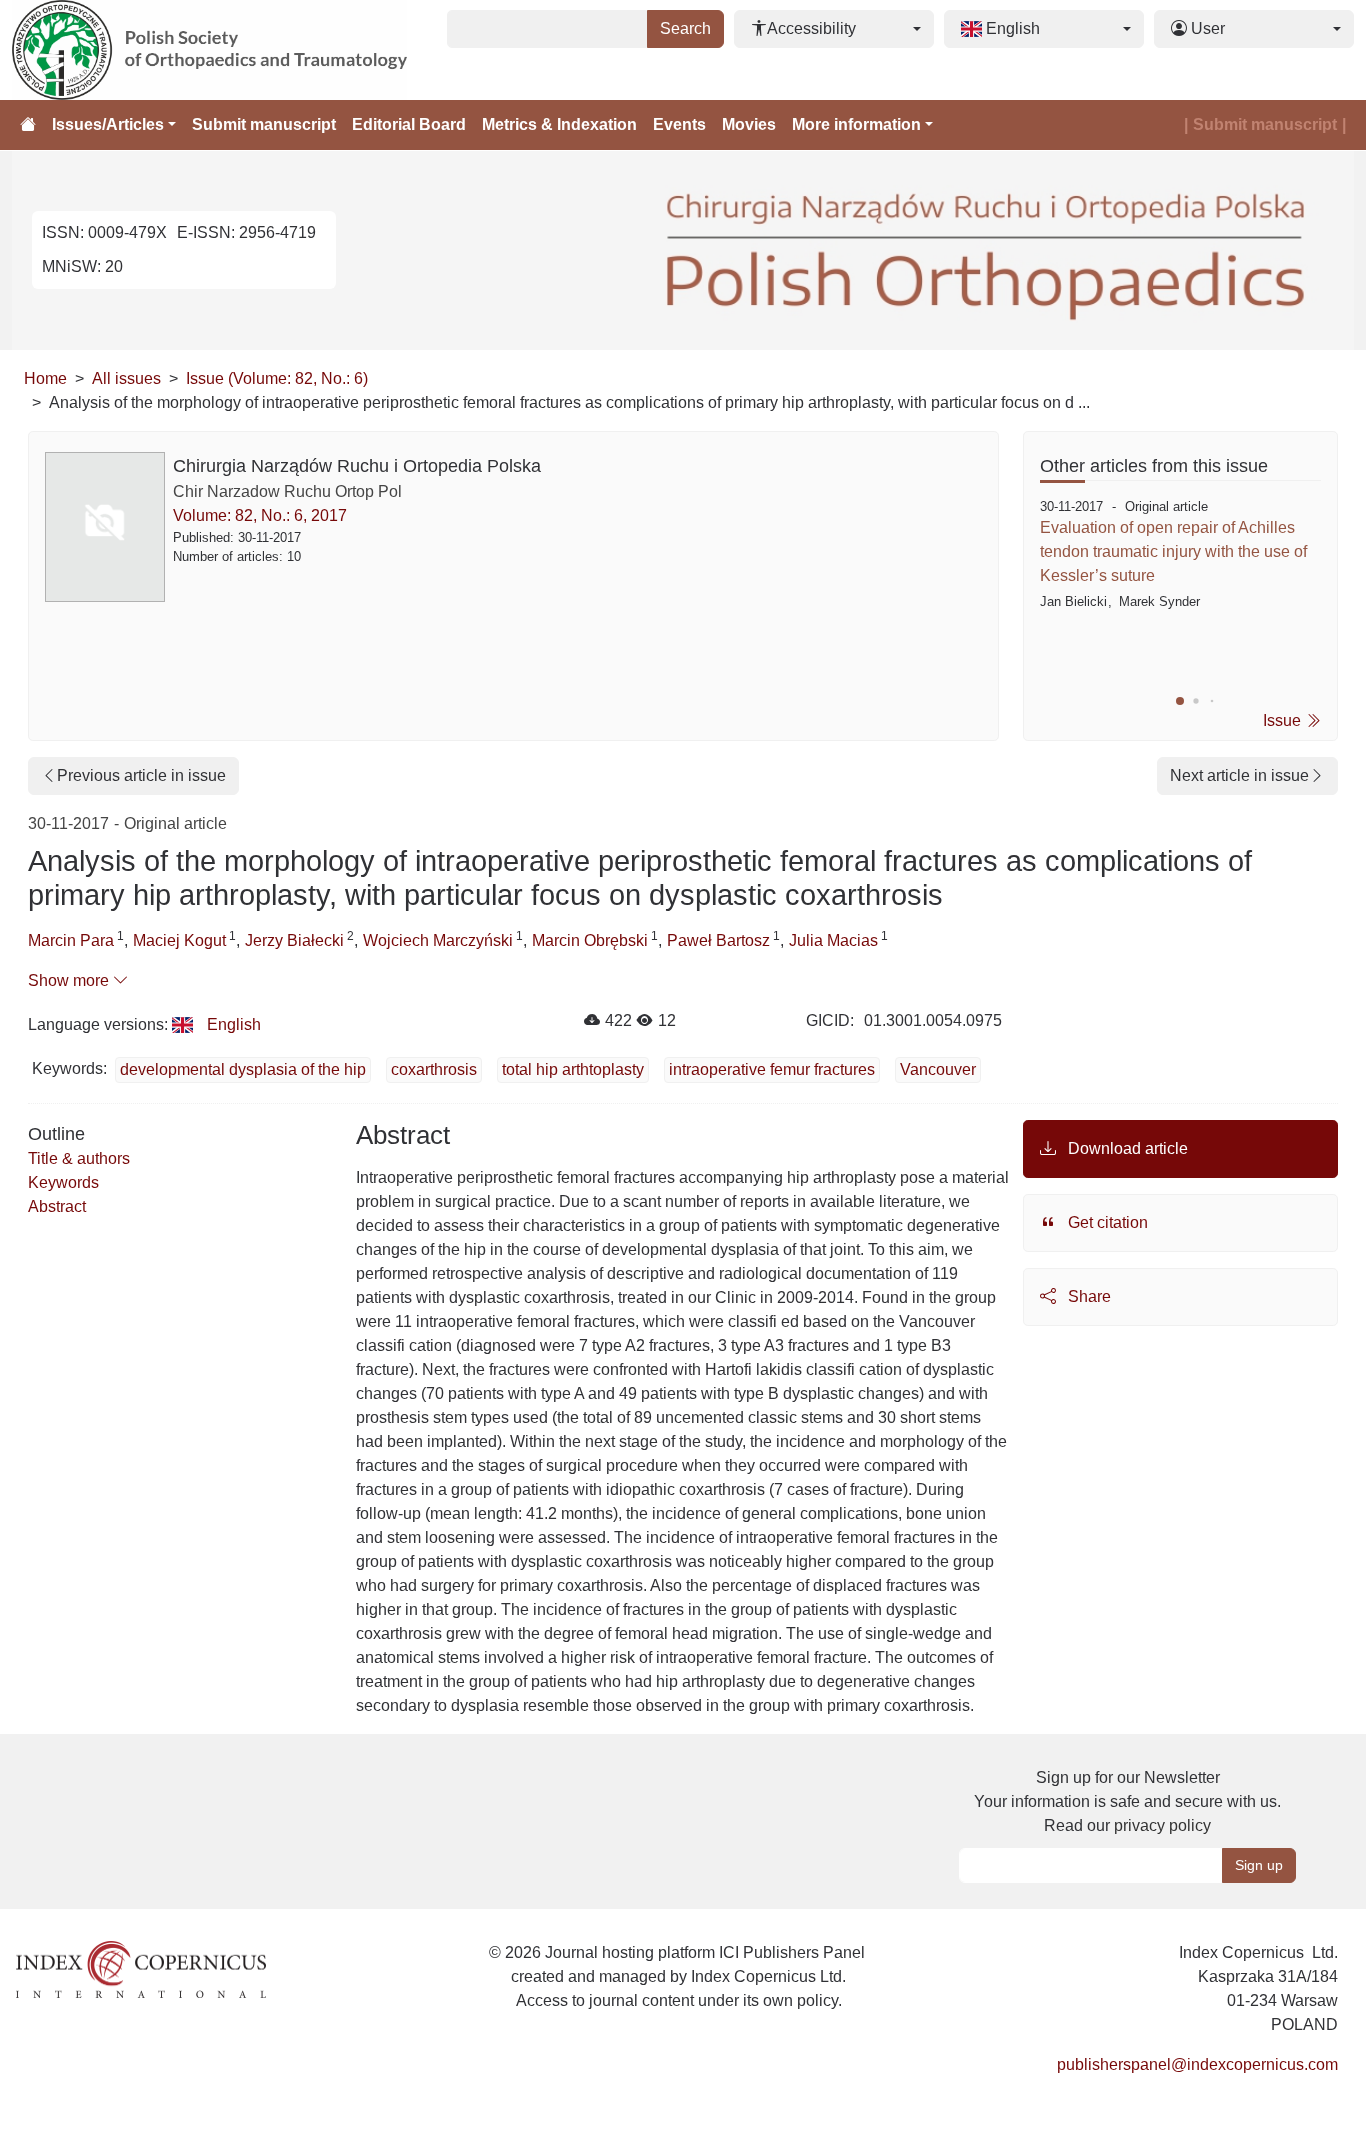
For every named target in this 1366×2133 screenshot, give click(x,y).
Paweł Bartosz (718, 940)
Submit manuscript (264, 124)
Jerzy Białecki (294, 940)
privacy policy (1162, 1825)
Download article (1126, 1148)
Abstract (57, 1206)
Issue (1284, 720)
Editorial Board (409, 124)
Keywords (63, 1182)
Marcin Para (71, 940)
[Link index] (141, 1968)
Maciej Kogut (179, 940)
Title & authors (79, 1158)
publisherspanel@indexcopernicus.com (1197, 2064)
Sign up (1259, 1865)
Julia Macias (833, 940)
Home (45, 378)
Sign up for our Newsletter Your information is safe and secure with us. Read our (1127, 1801)
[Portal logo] (224, 50)
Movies (749, 124)
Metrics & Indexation (559, 124)
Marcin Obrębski (590, 940)
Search (685, 28)
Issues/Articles (108, 124)
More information (856, 124)
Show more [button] (70, 980)
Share (1087, 1296)
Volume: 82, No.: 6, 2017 (260, 515)
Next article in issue (1239, 775)
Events (679, 124)
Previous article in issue (141, 775)
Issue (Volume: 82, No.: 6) (277, 378)
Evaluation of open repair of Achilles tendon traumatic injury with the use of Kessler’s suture (1173, 551)
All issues (126, 378)
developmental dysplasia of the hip (243, 1069)
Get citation (1106, 1222)
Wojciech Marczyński (438, 940)
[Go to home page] (28, 125)
